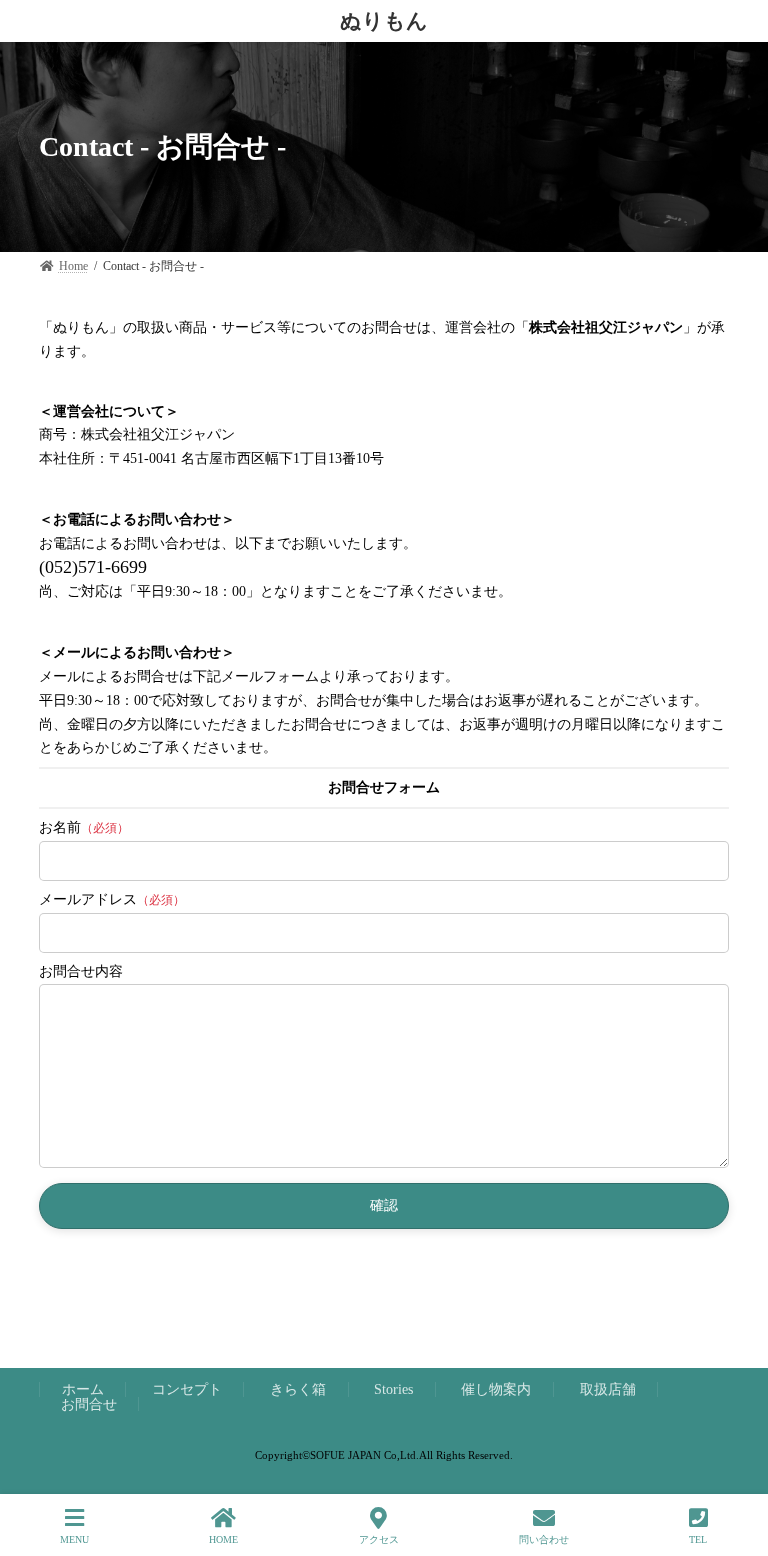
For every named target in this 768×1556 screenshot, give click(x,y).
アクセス (379, 1539)
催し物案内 (496, 1390)
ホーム (83, 1390)
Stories (393, 1390)
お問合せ (89, 1404)
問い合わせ (544, 1539)
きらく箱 (298, 1390)
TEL (698, 1539)
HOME (223, 1539)
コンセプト (187, 1390)
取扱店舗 (608, 1390)
